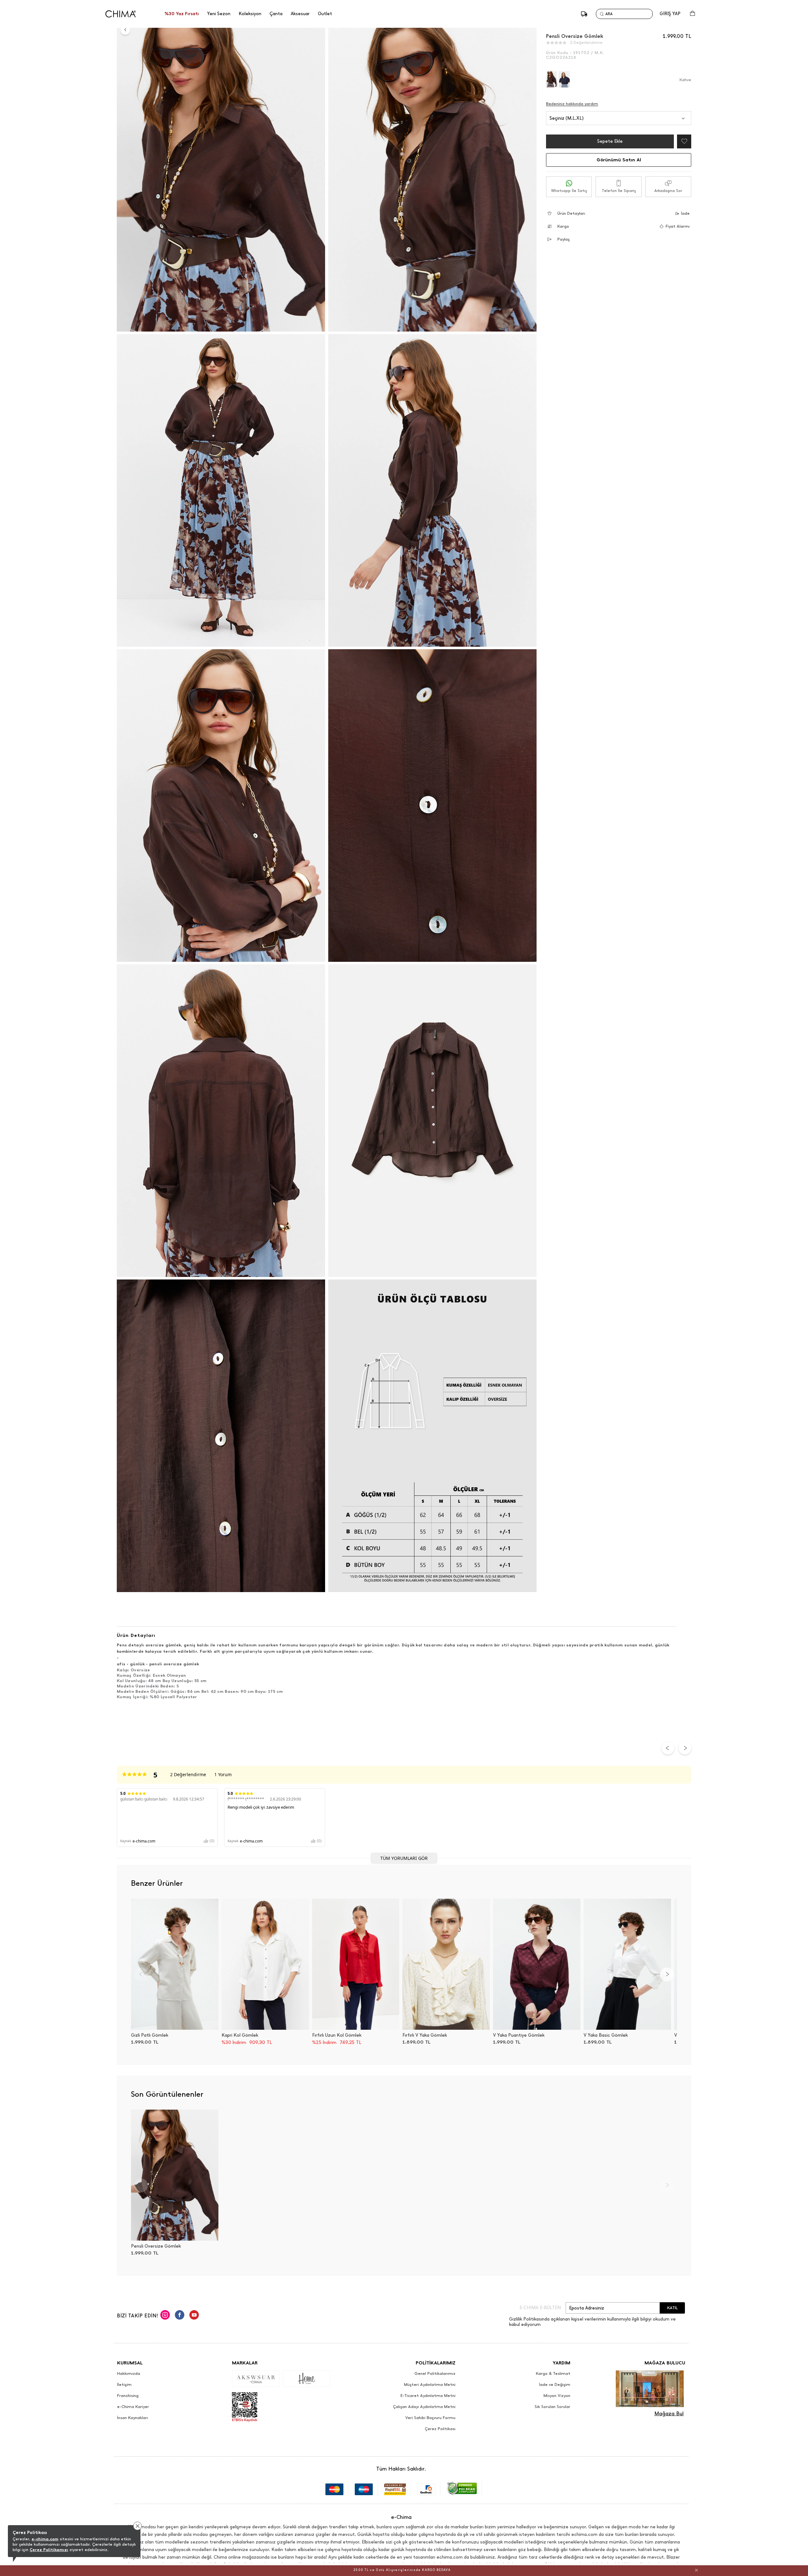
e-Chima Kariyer (133, 2407)
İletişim (124, 2385)
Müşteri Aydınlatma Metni (430, 2385)
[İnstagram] (165, 2316)
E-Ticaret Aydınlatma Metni (428, 2396)
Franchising (128, 2396)
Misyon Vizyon (557, 2396)
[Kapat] (696, 2570)
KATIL (672, 2308)
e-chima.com (45, 2539)
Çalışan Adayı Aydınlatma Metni (424, 2407)
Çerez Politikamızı (49, 2550)
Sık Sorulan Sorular (553, 2407)
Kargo (563, 226)
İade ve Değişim (555, 2385)
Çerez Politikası (440, 2429)
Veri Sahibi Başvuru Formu (430, 2418)
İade (685, 213)
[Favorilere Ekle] (683, 141)
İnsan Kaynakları (133, 2418)
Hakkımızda (129, 2374)
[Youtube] (194, 2316)
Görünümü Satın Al (619, 160)
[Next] (667, 1974)
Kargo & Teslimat (553, 2374)
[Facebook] (180, 2316)
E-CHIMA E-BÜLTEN (540, 2308)
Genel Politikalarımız (435, 2374)
